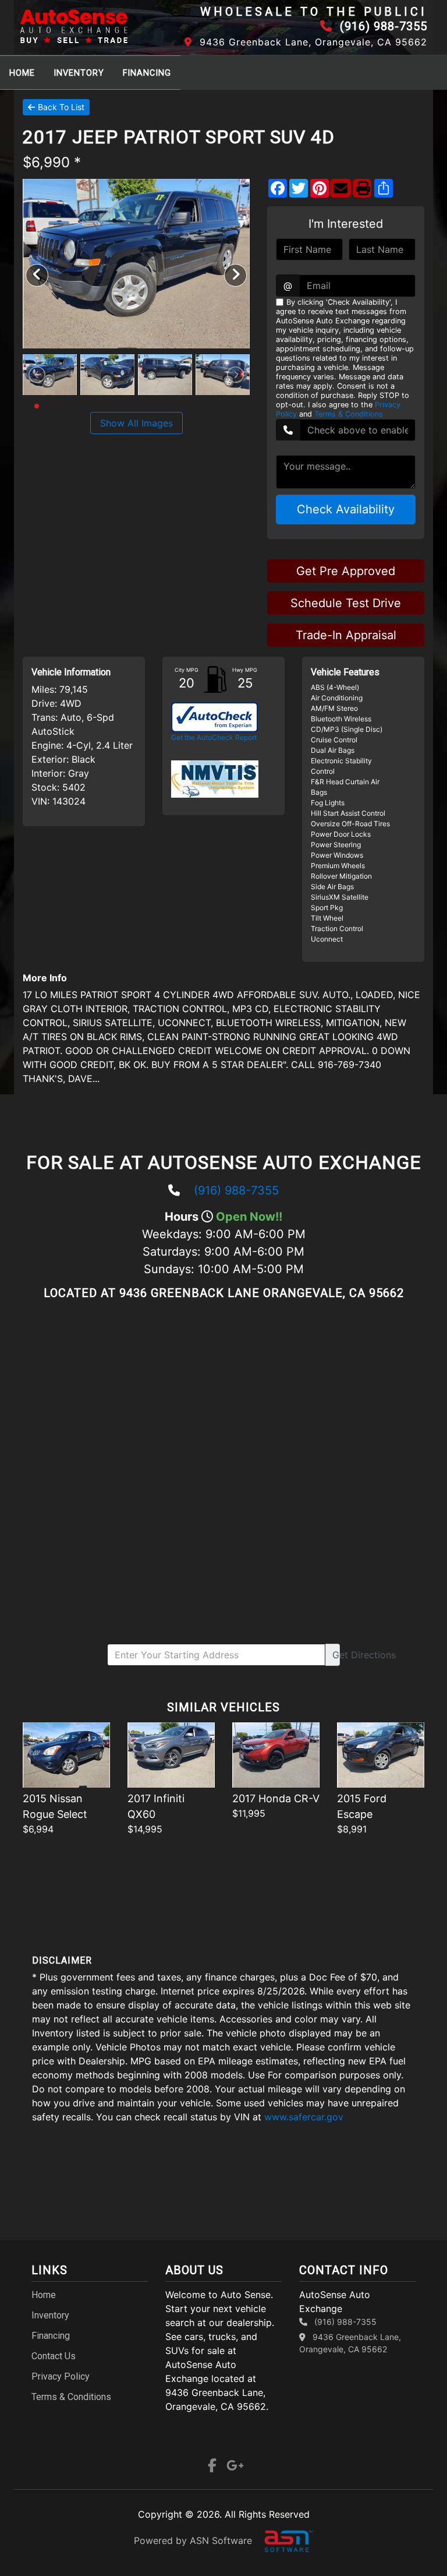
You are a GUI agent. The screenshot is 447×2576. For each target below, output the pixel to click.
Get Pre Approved (346, 571)
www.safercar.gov (304, 2117)
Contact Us (54, 2356)
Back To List (61, 107)
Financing (147, 73)
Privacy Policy (61, 2376)
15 (183, 406)
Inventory (79, 73)
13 (162, 406)
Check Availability (346, 509)
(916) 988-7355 (236, 1190)
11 (141, 406)
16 (194, 406)
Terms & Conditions (349, 414)
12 (152, 406)
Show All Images (136, 423)
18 (215, 406)
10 (131, 406)
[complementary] (412, 2541)
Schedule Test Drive (346, 603)
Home (22, 73)
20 (236, 406)
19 (225, 406)
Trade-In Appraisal (346, 635)
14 (173, 406)
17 (204, 406)
